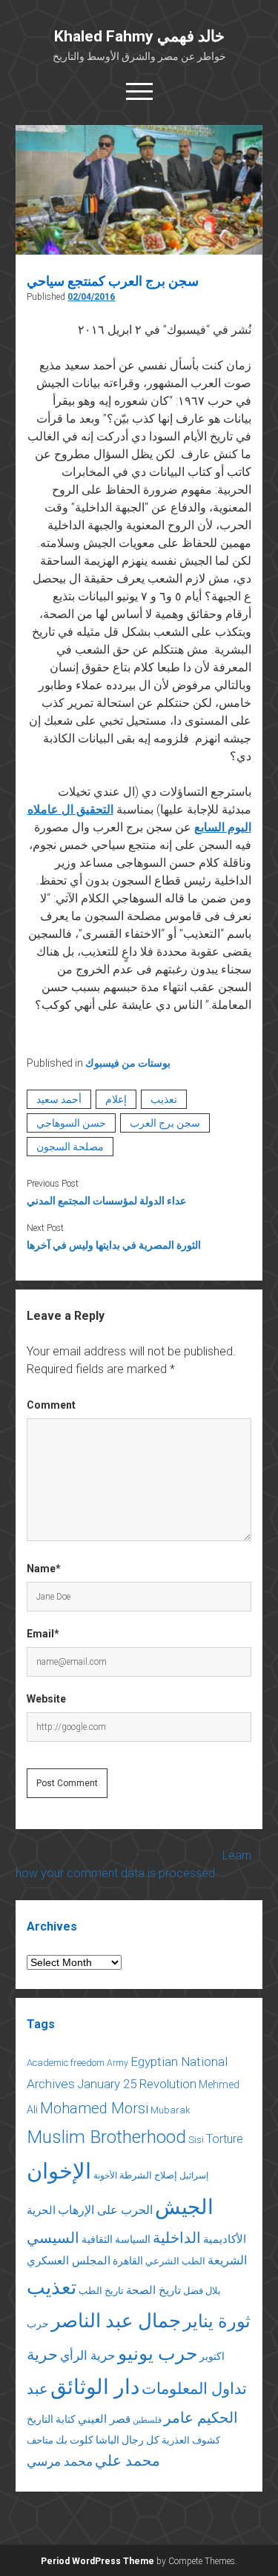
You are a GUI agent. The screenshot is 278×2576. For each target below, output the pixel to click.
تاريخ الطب (101, 2291)
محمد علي (128, 2461)
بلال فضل (202, 2291)
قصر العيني (104, 2419)
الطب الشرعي (175, 2261)
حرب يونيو (158, 2354)
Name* (44, 1569)
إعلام (116, 1099)
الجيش (184, 2207)
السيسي (53, 2238)
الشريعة (227, 2260)
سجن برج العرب (165, 1123)
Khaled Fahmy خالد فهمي (139, 36)
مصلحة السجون (70, 1147)
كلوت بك (75, 2440)
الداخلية (177, 2238)
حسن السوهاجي (71, 1123)
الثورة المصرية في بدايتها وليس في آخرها (114, 1245)
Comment (51, 1405)
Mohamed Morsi (94, 2108)
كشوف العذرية (191, 2440)
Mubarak (171, 2110)
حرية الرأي (88, 2355)
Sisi (196, 2140)
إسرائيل (194, 2176)
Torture (225, 2139)
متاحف (40, 2440)
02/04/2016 (91, 297)
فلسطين (147, 2420)
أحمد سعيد (59, 1099)
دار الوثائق (95, 2387)
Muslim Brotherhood (106, 2137)
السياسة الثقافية (116, 2239)
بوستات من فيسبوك (128, 1063)
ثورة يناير (217, 2321)
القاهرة (128, 2261)
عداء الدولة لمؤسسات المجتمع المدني (106, 1201)
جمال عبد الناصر (116, 2321)
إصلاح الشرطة (148, 2175)
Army (118, 2063)
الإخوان (59, 2171)
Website (46, 1699)
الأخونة (105, 2176)
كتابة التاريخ (51, 2419)
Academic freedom (66, 2063)
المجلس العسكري (69, 2261)
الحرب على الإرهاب (105, 2210)
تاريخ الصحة (153, 2290)
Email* (43, 1634)
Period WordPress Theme (97, 2561)
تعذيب (164, 1099)
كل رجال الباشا (128, 2440)
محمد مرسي (60, 2461)
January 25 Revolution (137, 2084)
